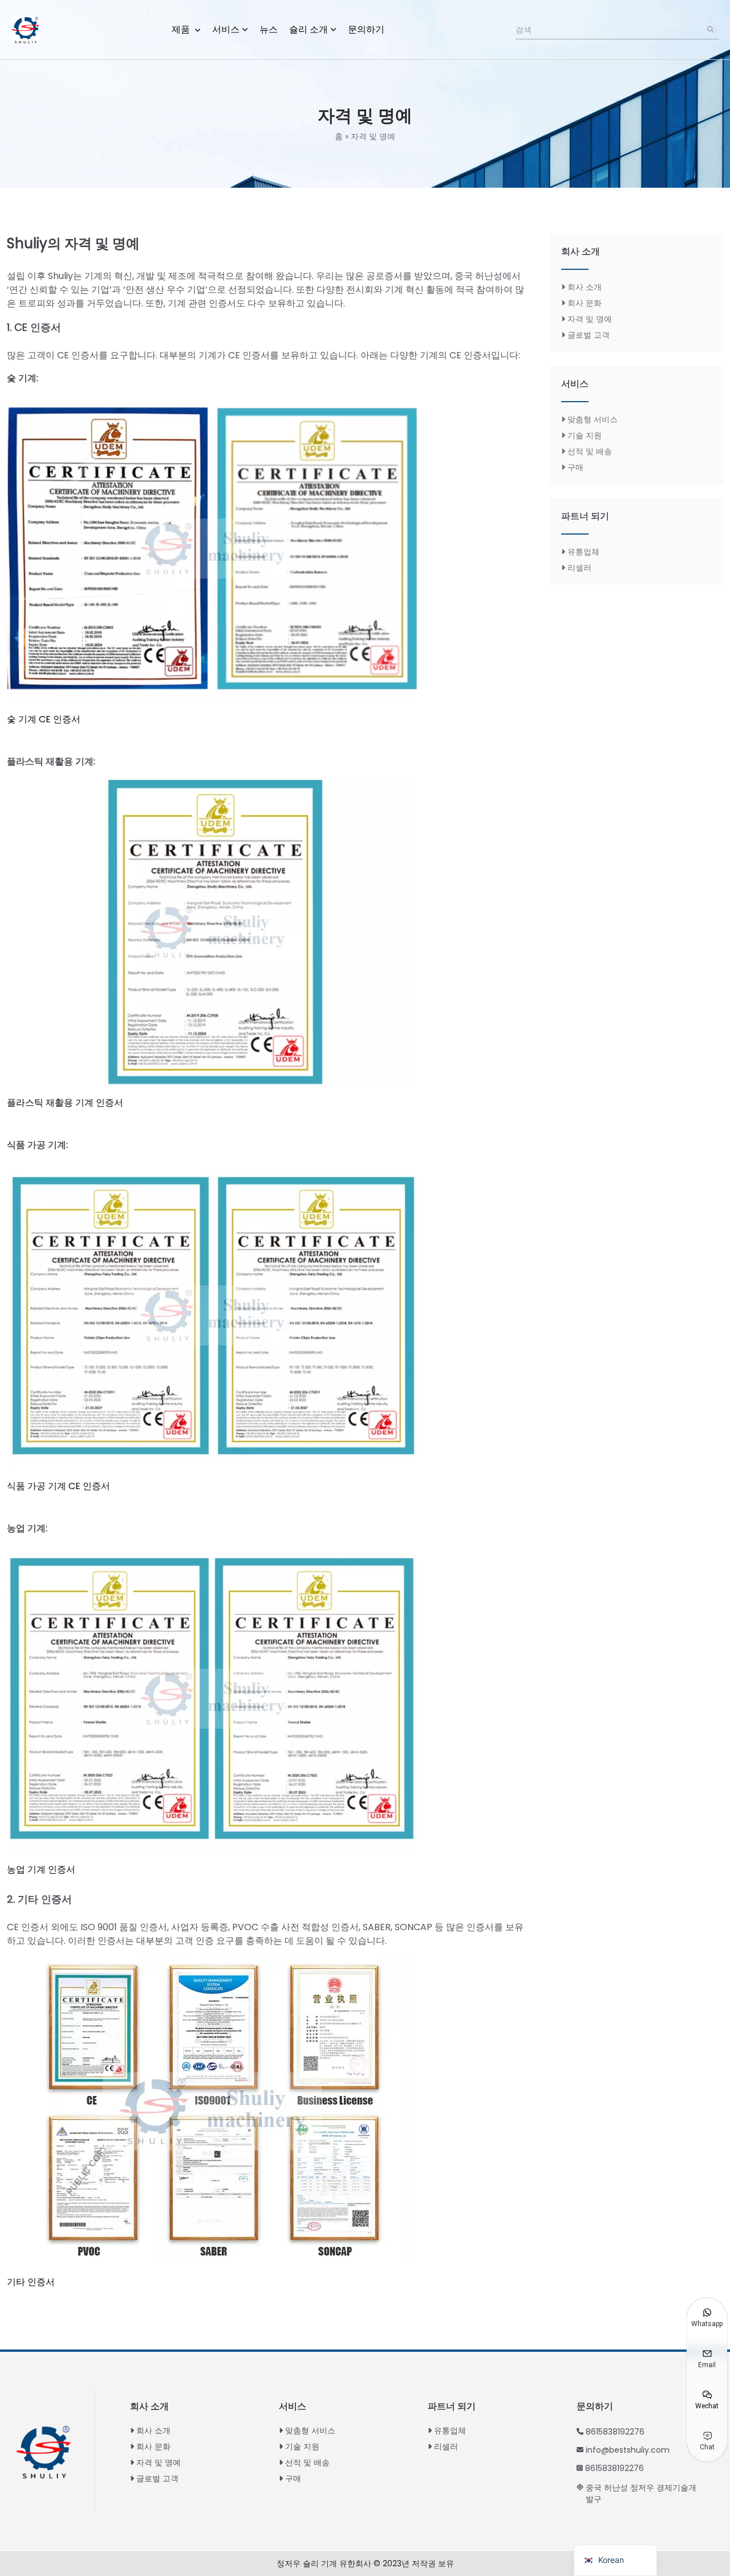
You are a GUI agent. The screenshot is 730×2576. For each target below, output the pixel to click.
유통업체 (583, 552)
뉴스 (269, 29)
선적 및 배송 (590, 451)
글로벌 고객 (589, 335)
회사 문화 (585, 303)
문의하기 (366, 29)
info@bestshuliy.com (628, 2450)
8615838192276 (615, 2432)
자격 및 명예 (590, 319)
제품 (182, 29)
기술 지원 (585, 435)
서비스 (226, 29)
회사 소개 (585, 287)
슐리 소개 (309, 29)
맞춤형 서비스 (593, 419)
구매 (575, 467)
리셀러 (579, 568)
